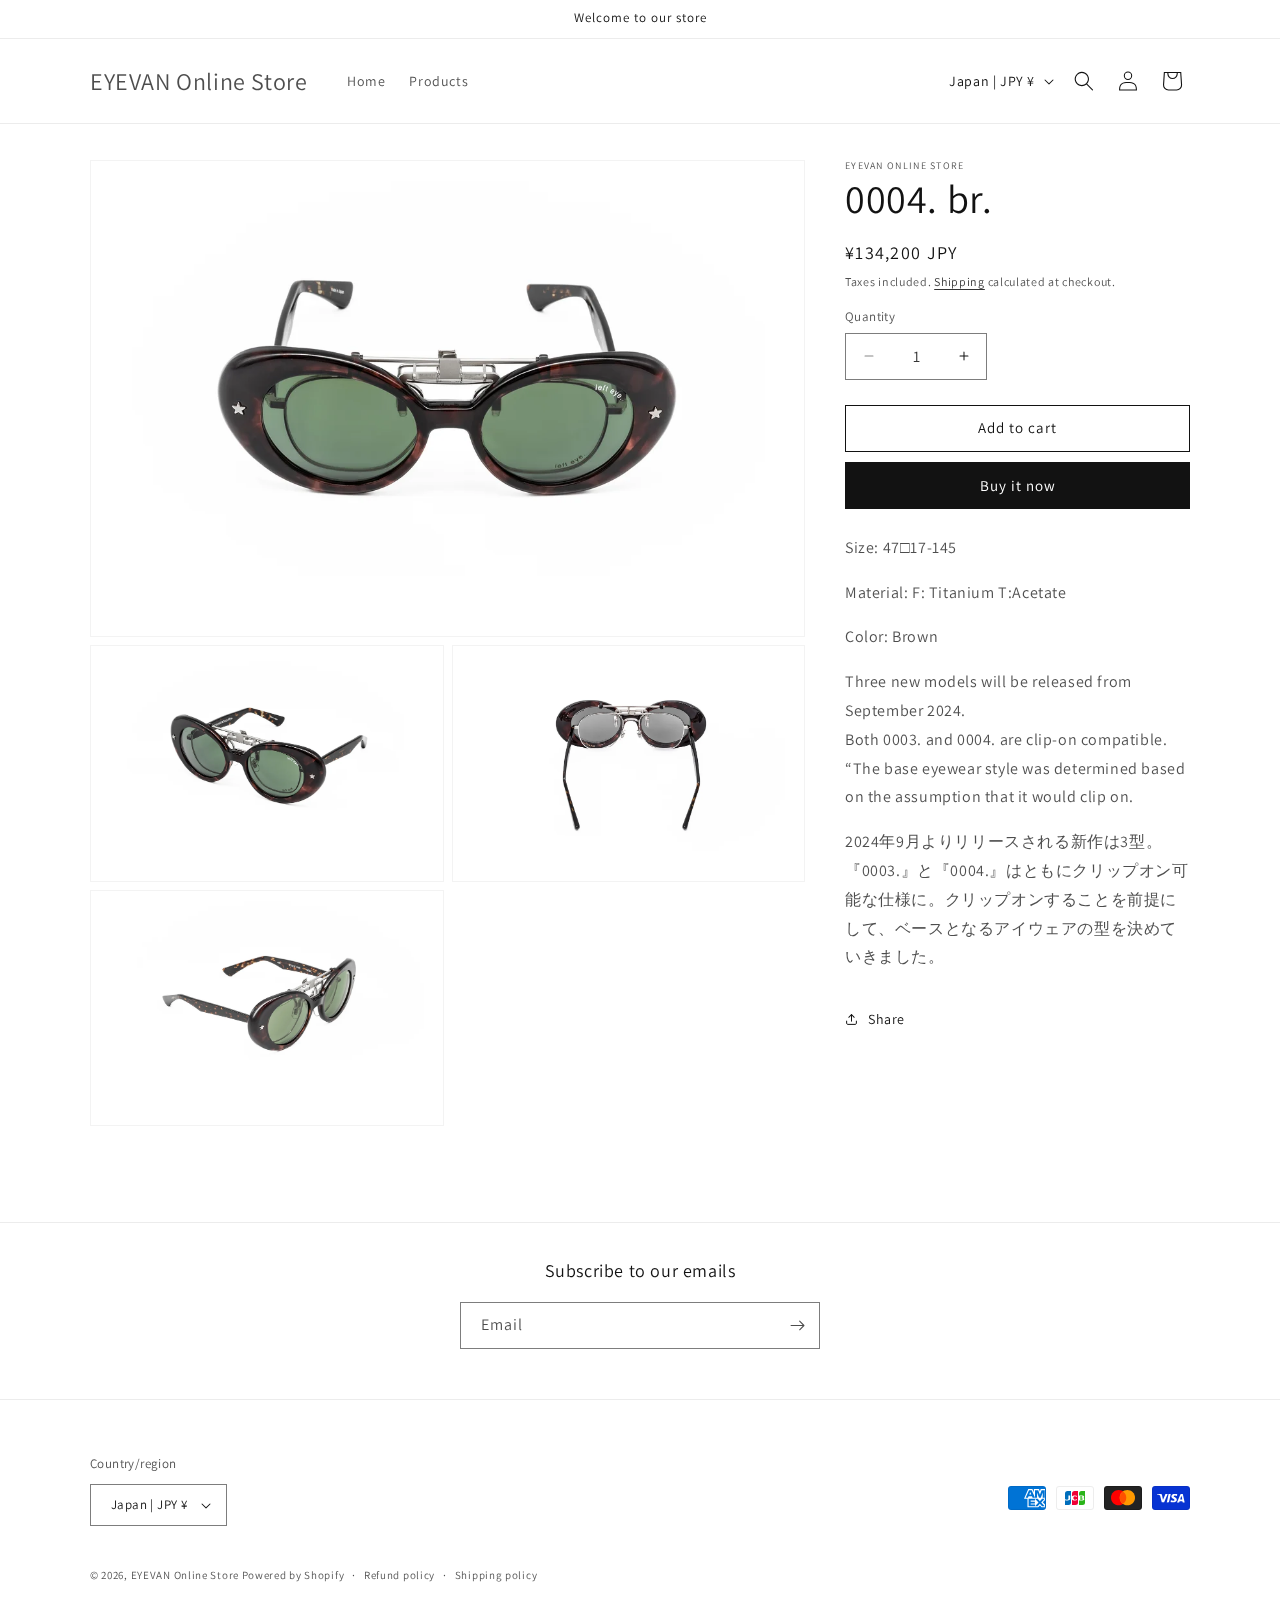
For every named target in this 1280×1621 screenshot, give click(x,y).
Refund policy (399, 1575)
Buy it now (1018, 485)
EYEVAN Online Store (185, 1575)
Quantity (870, 316)
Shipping (959, 281)
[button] (1084, 81)
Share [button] (886, 1019)
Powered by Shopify (293, 1575)
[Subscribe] (797, 1325)
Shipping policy (496, 1575)
